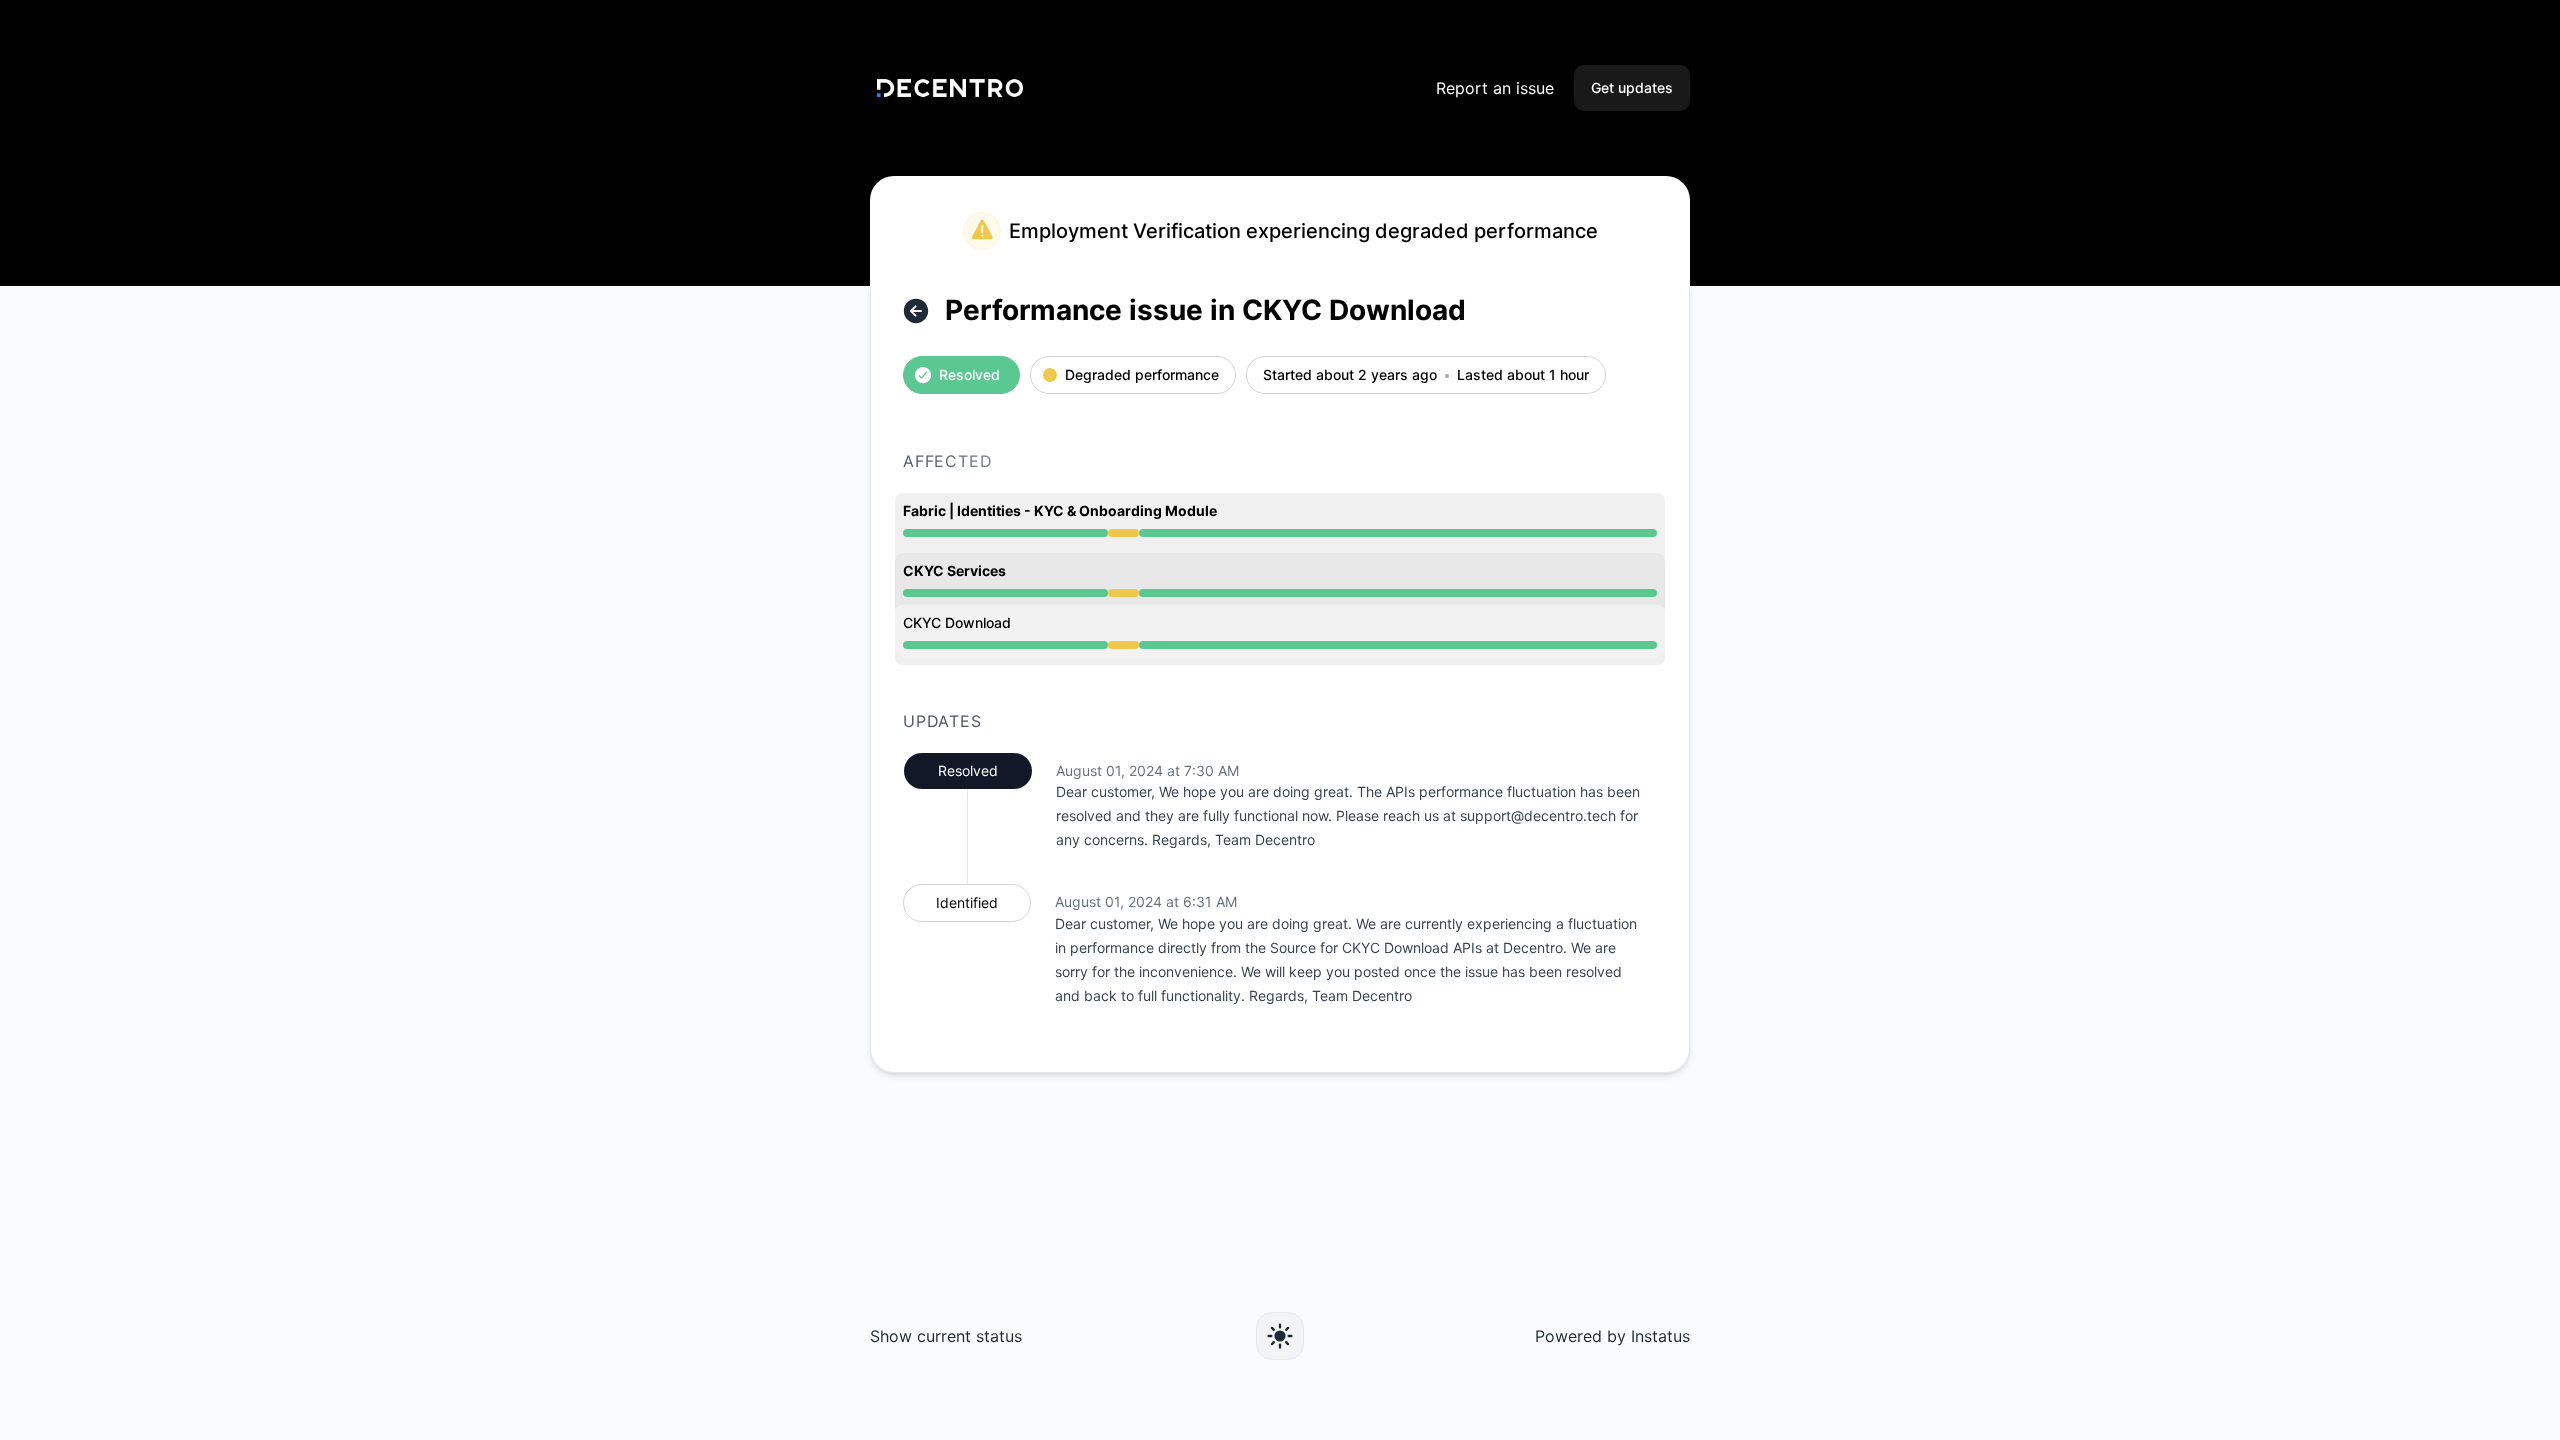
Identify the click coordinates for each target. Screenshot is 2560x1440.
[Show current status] (916, 311)
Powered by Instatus (1612, 1336)
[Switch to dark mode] (1280, 1336)
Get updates (1632, 87)
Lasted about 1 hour (1523, 375)
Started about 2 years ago (1350, 375)
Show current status (946, 1336)
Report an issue (1495, 88)
